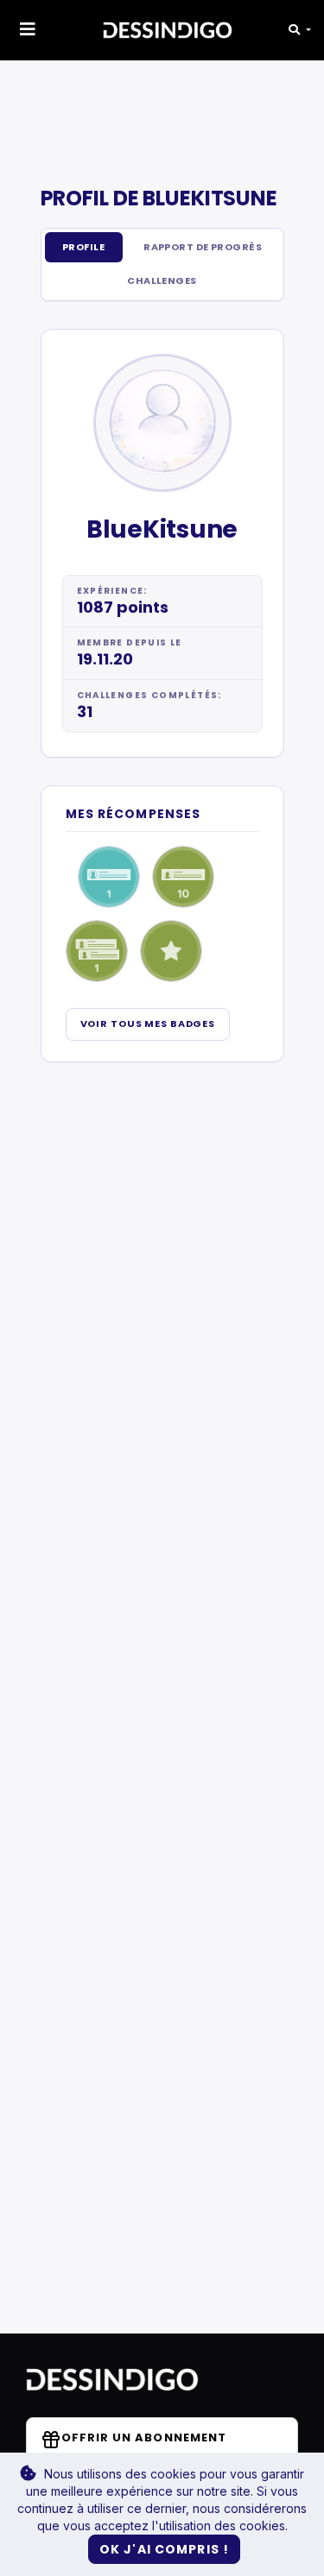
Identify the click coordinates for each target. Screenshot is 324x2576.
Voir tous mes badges (148, 1023)
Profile (83, 247)
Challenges (162, 280)
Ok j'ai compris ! (164, 2549)
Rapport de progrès (203, 247)
